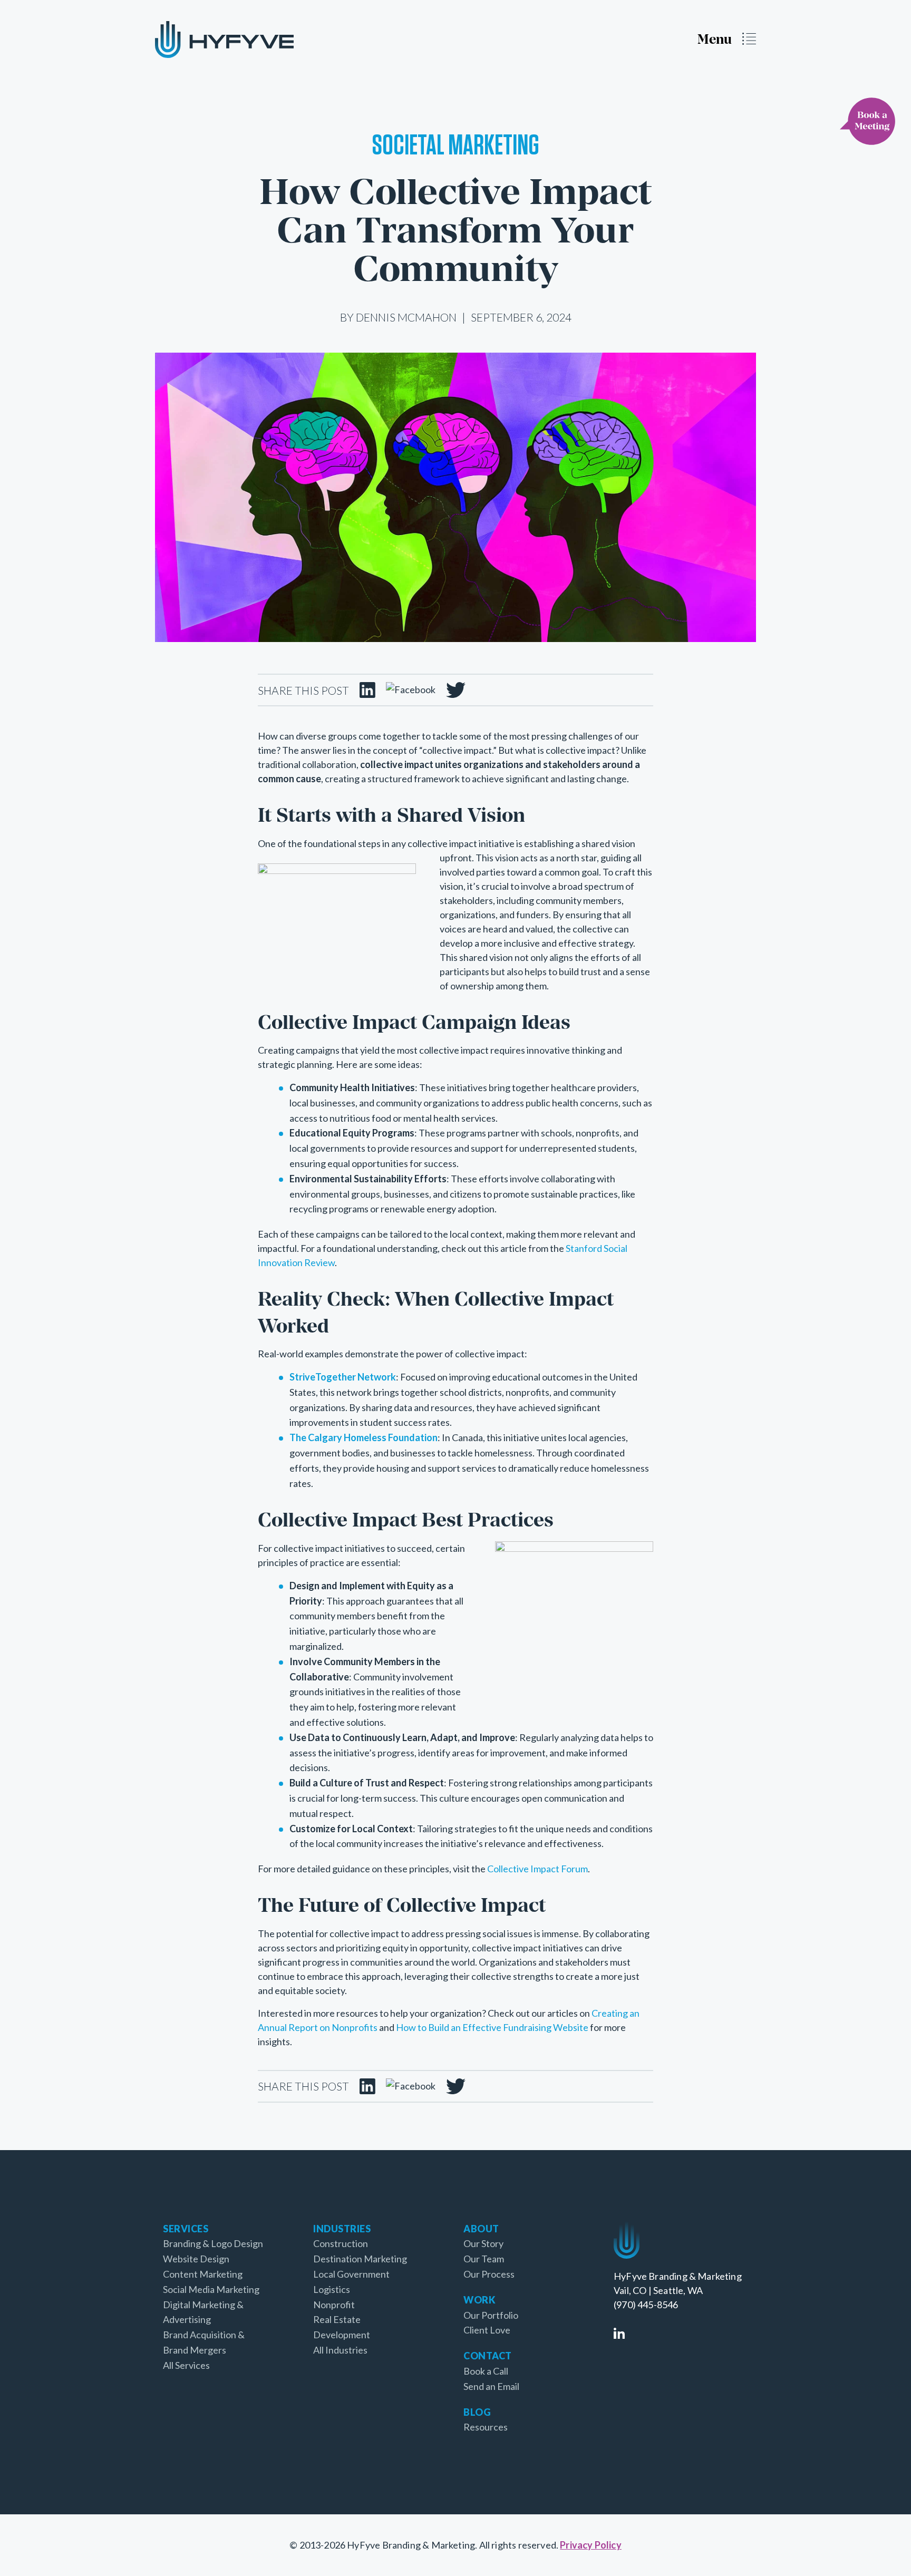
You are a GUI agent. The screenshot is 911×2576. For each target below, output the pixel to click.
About (481, 2229)
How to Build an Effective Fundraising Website (492, 2027)
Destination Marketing (360, 2259)
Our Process (489, 2274)
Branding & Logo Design (213, 2243)
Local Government (351, 2274)
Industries (342, 2229)
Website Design (196, 2259)
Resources (486, 2427)
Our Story (483, 2243)
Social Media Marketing (211, 2289)
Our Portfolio (491, 2315)
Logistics (332, 2289)
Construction (341, 2243)
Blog (477, 2412)
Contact (488, 2356)
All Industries (340, 2350)
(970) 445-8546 (646, 2305)
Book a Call (486, 2371)
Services (186, 2229)
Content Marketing (203, 2274)
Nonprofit (334, 2305)
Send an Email (491, 2386)
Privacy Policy (591, 2545)
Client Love (487, 2330)
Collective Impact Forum (537, 1869)
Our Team (484, 2259)
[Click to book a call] (868, 121)
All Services (186, 2365)
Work (479, 2300)
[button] (727, 39)
